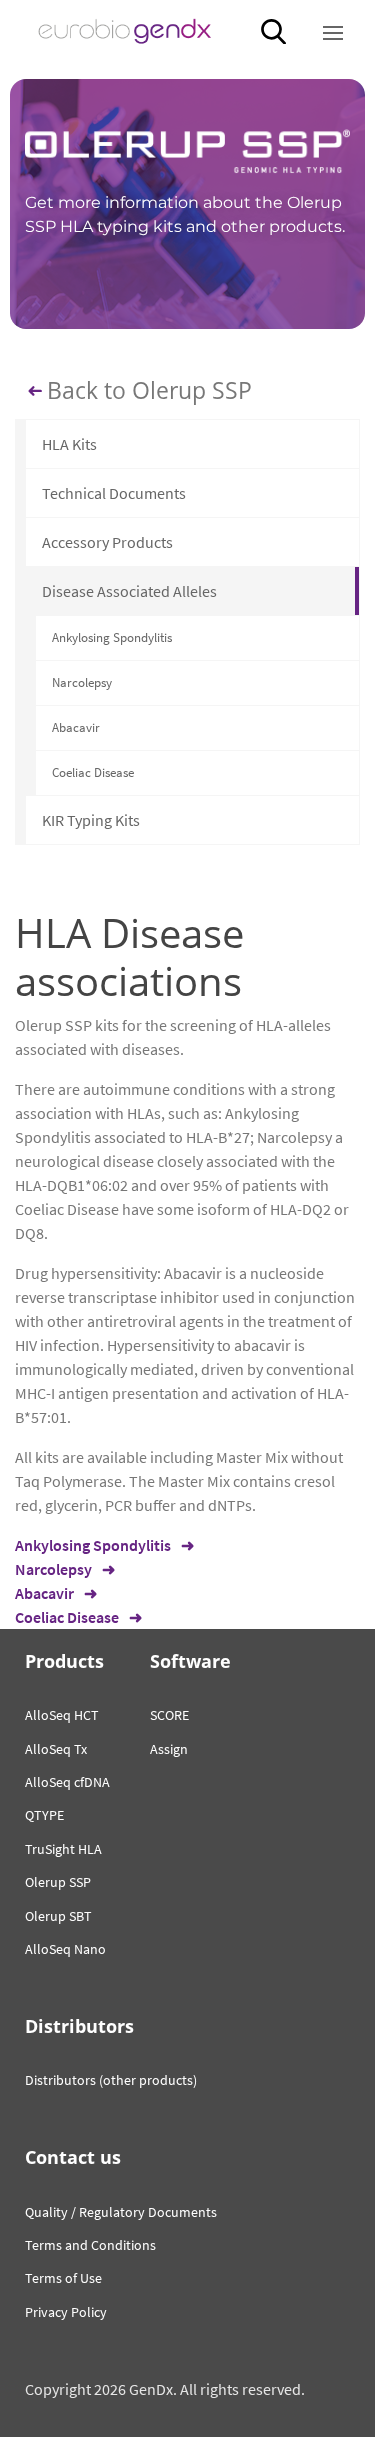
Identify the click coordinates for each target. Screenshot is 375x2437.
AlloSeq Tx (56, 1749)
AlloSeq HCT (62, 1715)
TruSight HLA (63, 1849)
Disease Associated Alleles (129, 591)
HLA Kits (69, 444)
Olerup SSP (58, 1882)
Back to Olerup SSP (149, 391)
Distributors (79, 2026)
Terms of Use (63, 2278)
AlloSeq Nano (65, 1949)
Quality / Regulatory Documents (121, 2212)
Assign (169, 1749)
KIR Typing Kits (91, 820)
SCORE (169, 1715)
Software (190, 1661)
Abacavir (76, 727)
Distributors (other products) (111, 2080)
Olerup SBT (58, 1916)
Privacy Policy (66, 2312)
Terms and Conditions (90, 2245)
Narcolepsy (82, 682)
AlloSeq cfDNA (67, 1782)
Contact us (73, 2157)
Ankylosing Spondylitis (112, 637)
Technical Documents (114, 493)
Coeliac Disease (93, 772)
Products (64, 1661)
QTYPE (44, 1815)
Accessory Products (107, 542)
